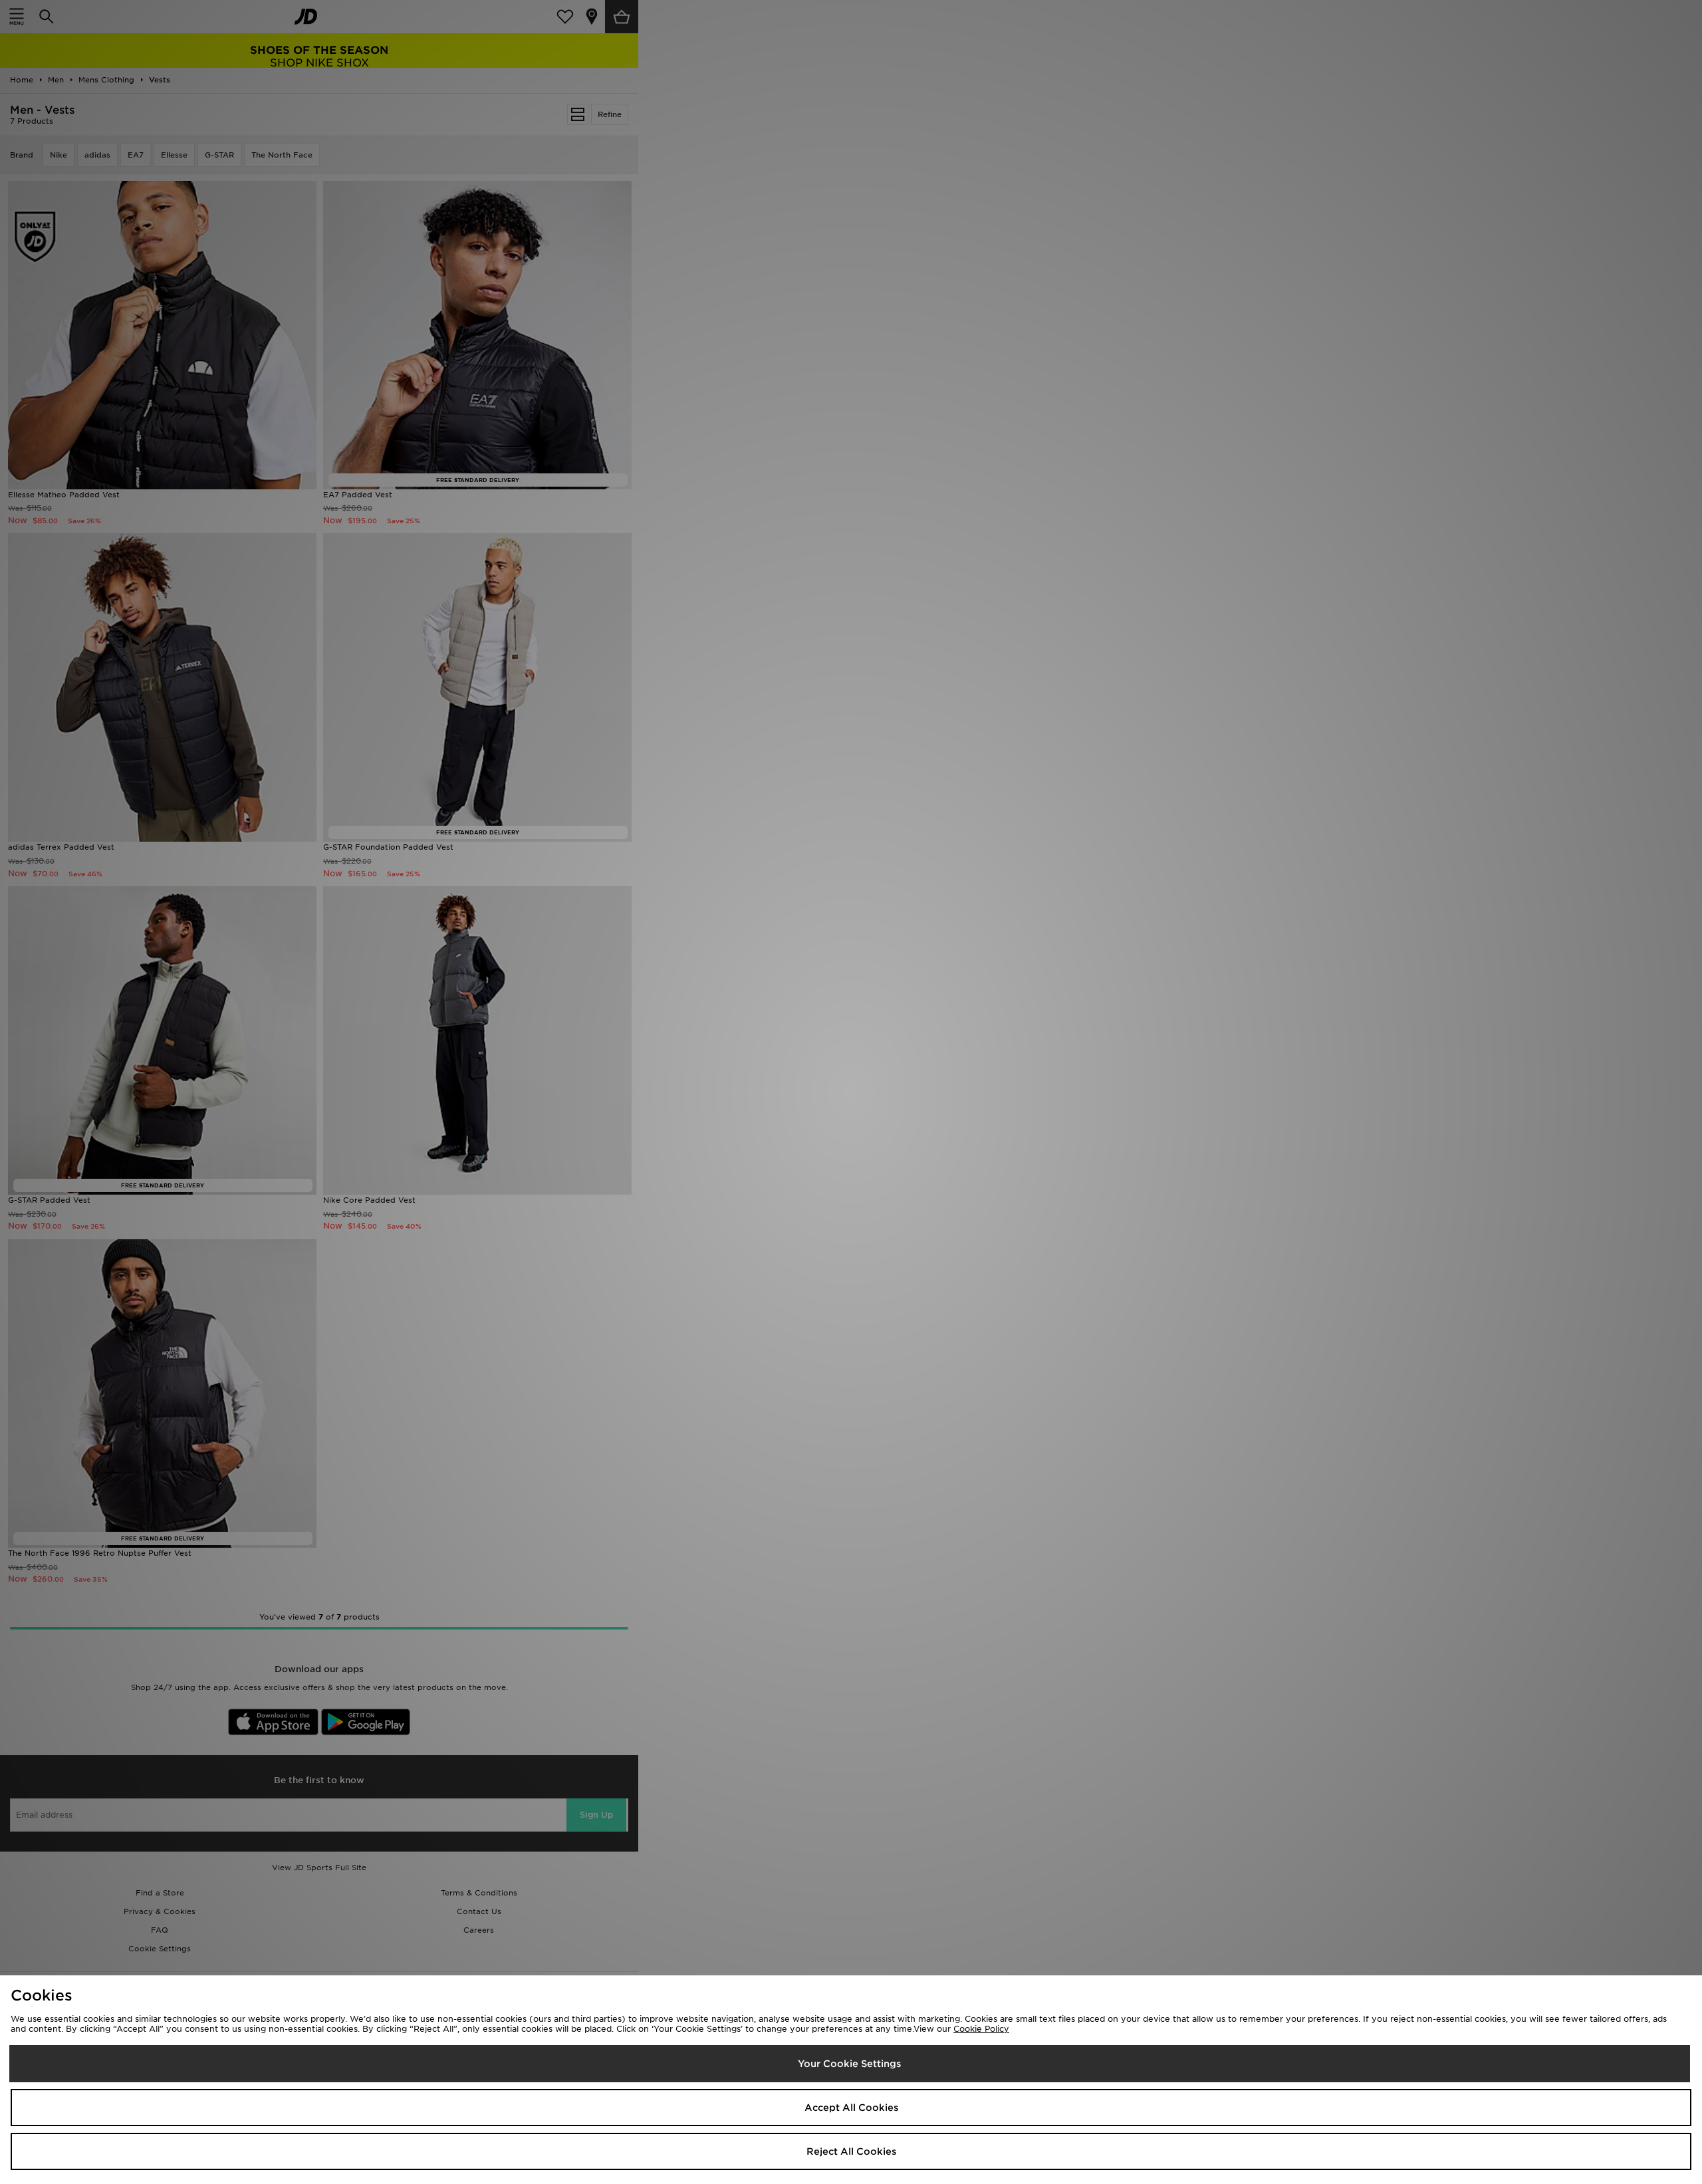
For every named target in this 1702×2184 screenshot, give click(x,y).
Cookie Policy (981, 2029)
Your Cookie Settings (849, 2064)
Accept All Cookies (851, 2108)
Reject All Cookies (851, 2151)
